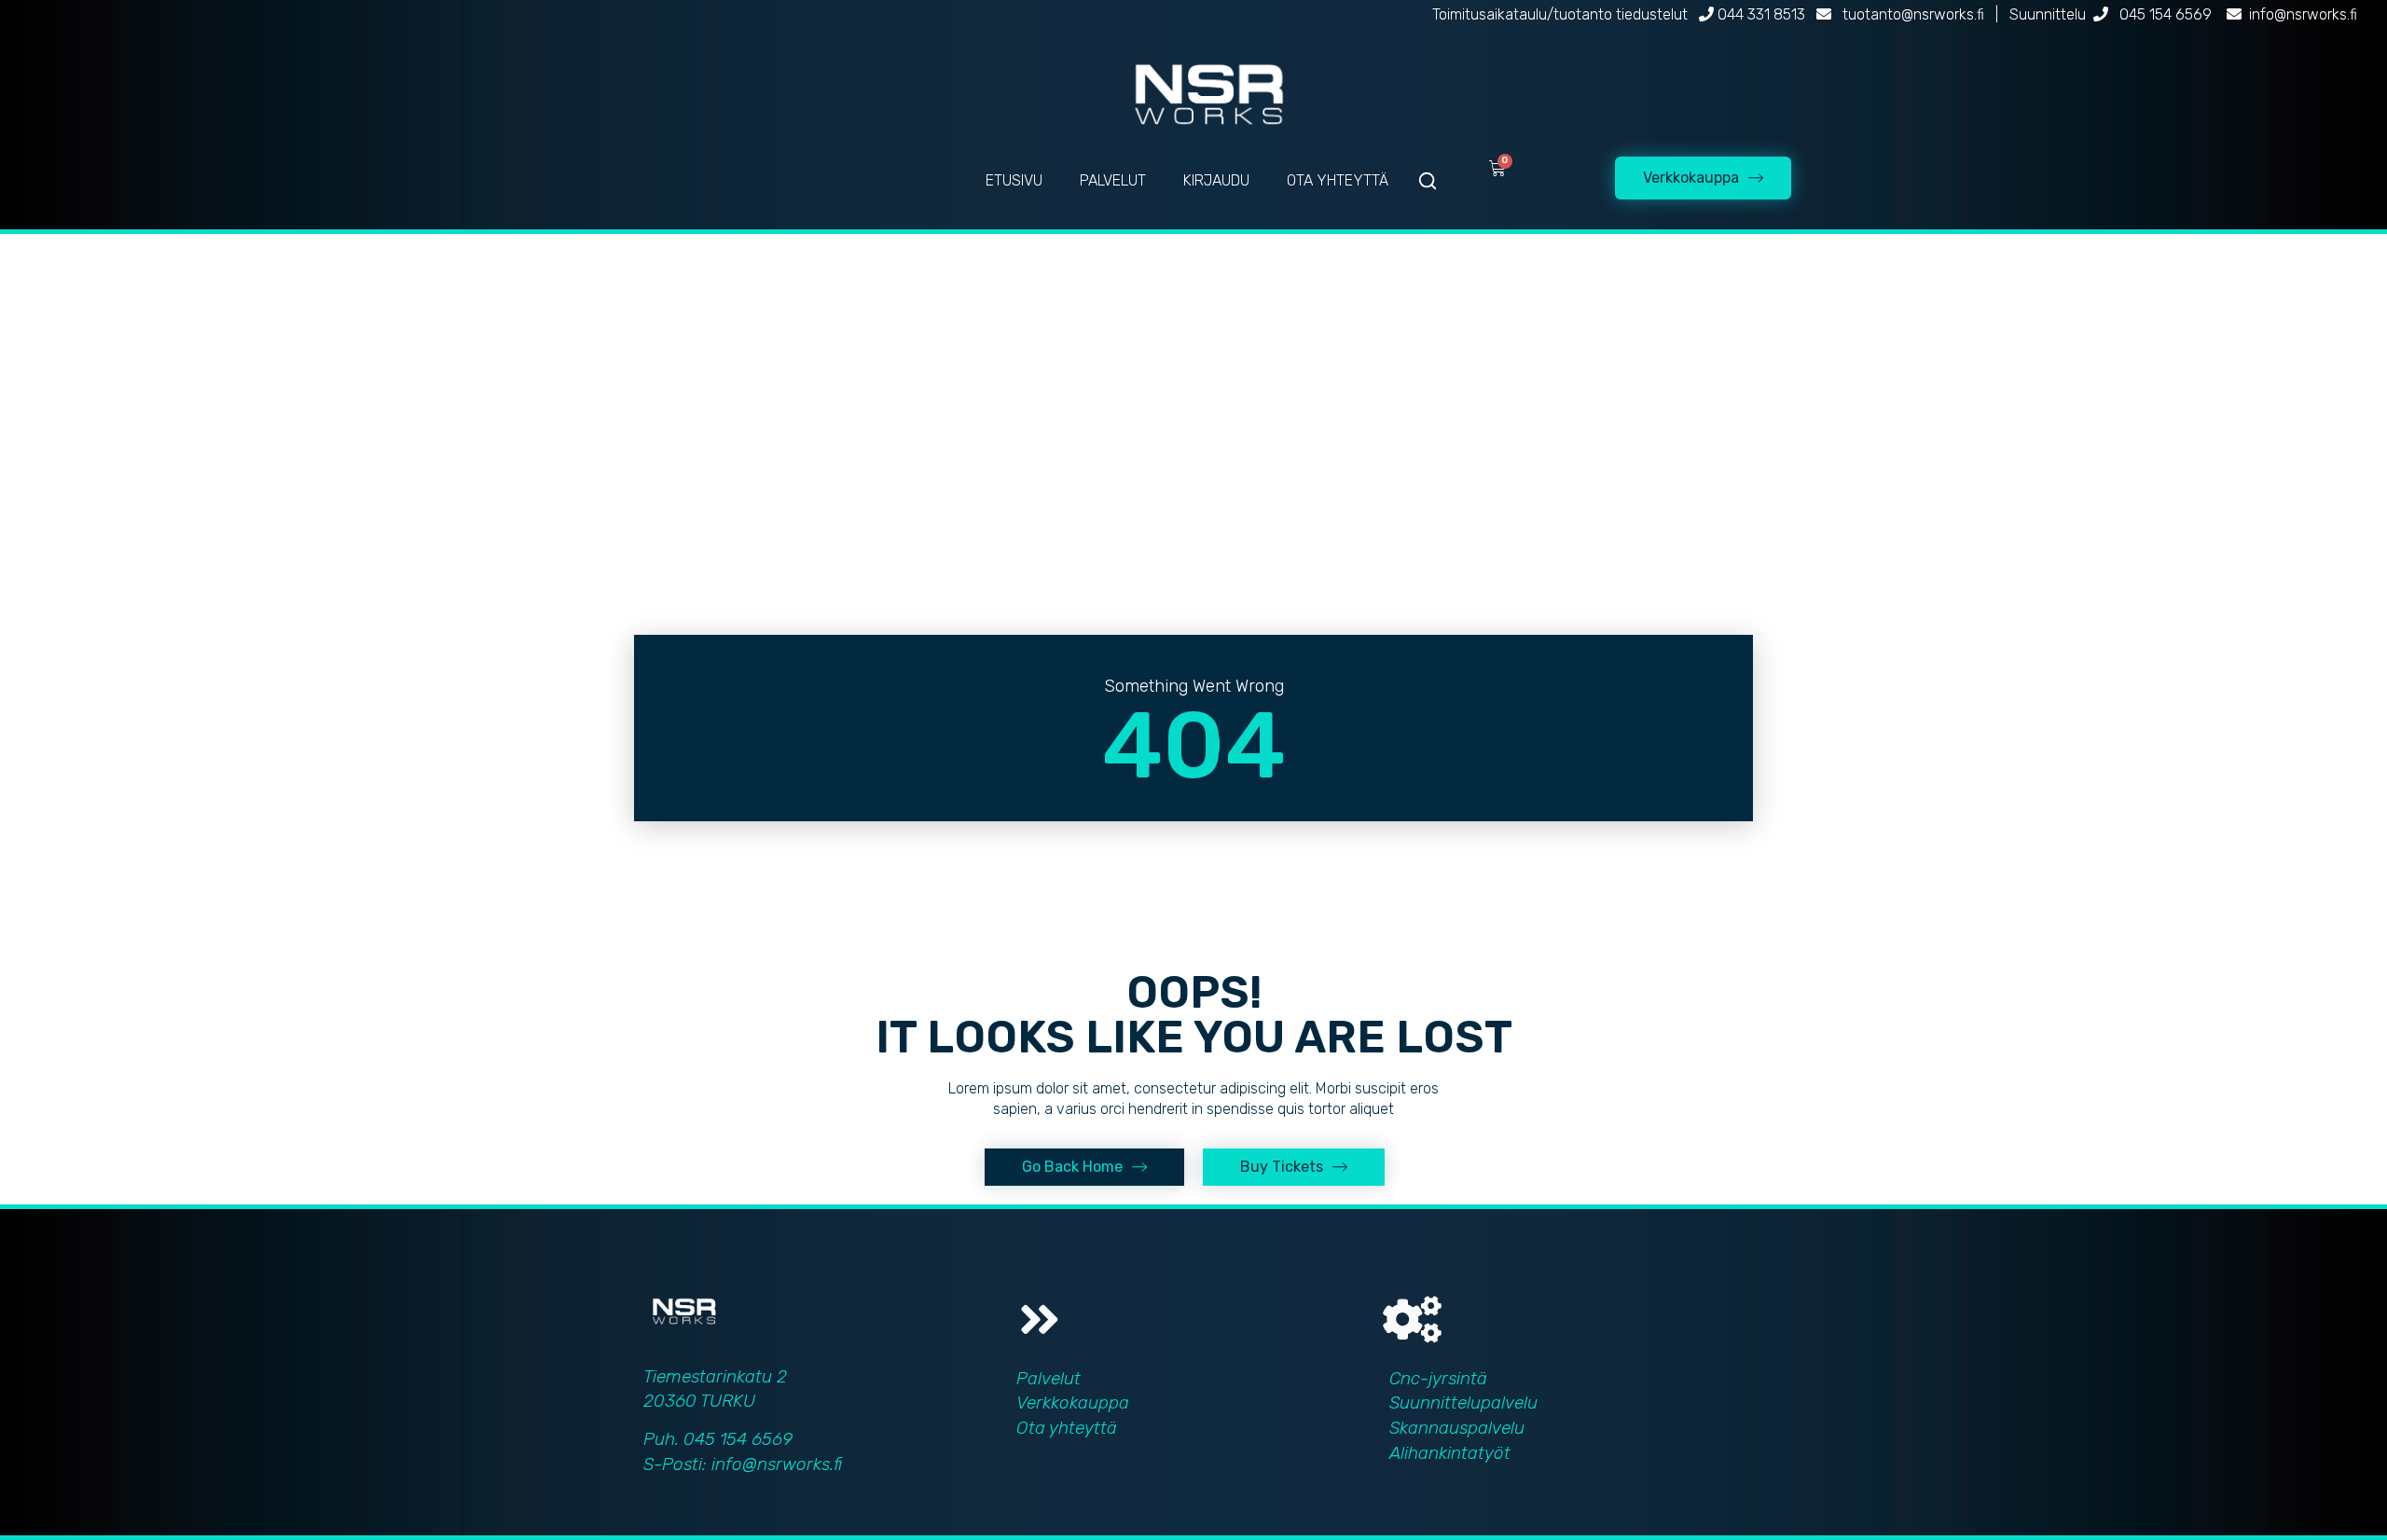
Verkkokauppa (1073, 1402)
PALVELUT (1113, 180)
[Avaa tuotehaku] (1428, 181)
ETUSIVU (1014, 180)
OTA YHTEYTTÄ (1338, 180)
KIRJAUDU (1216, 180)
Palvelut (1049, 1378)
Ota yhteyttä (1067, 1428)
